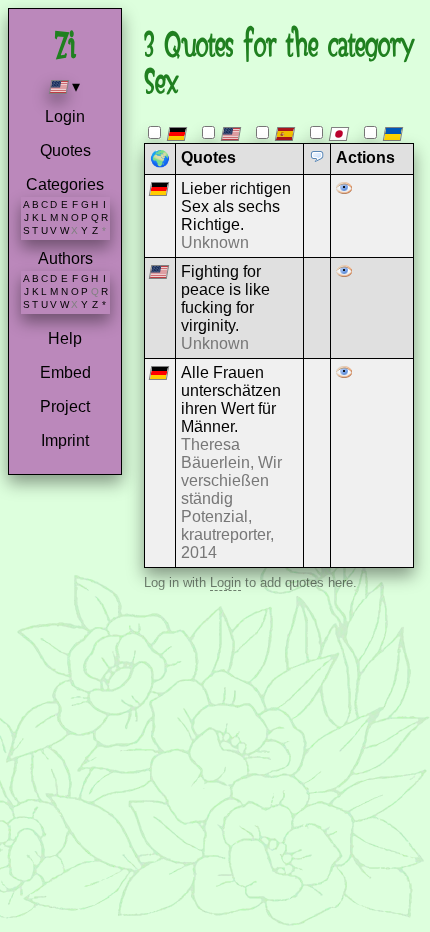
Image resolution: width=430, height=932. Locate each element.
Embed (65, 372)
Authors (65, 258)
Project (65, 406)
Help (65, 338)
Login (65, 116)
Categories (65, 184)
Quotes (65, 150)
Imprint (65, 440)
